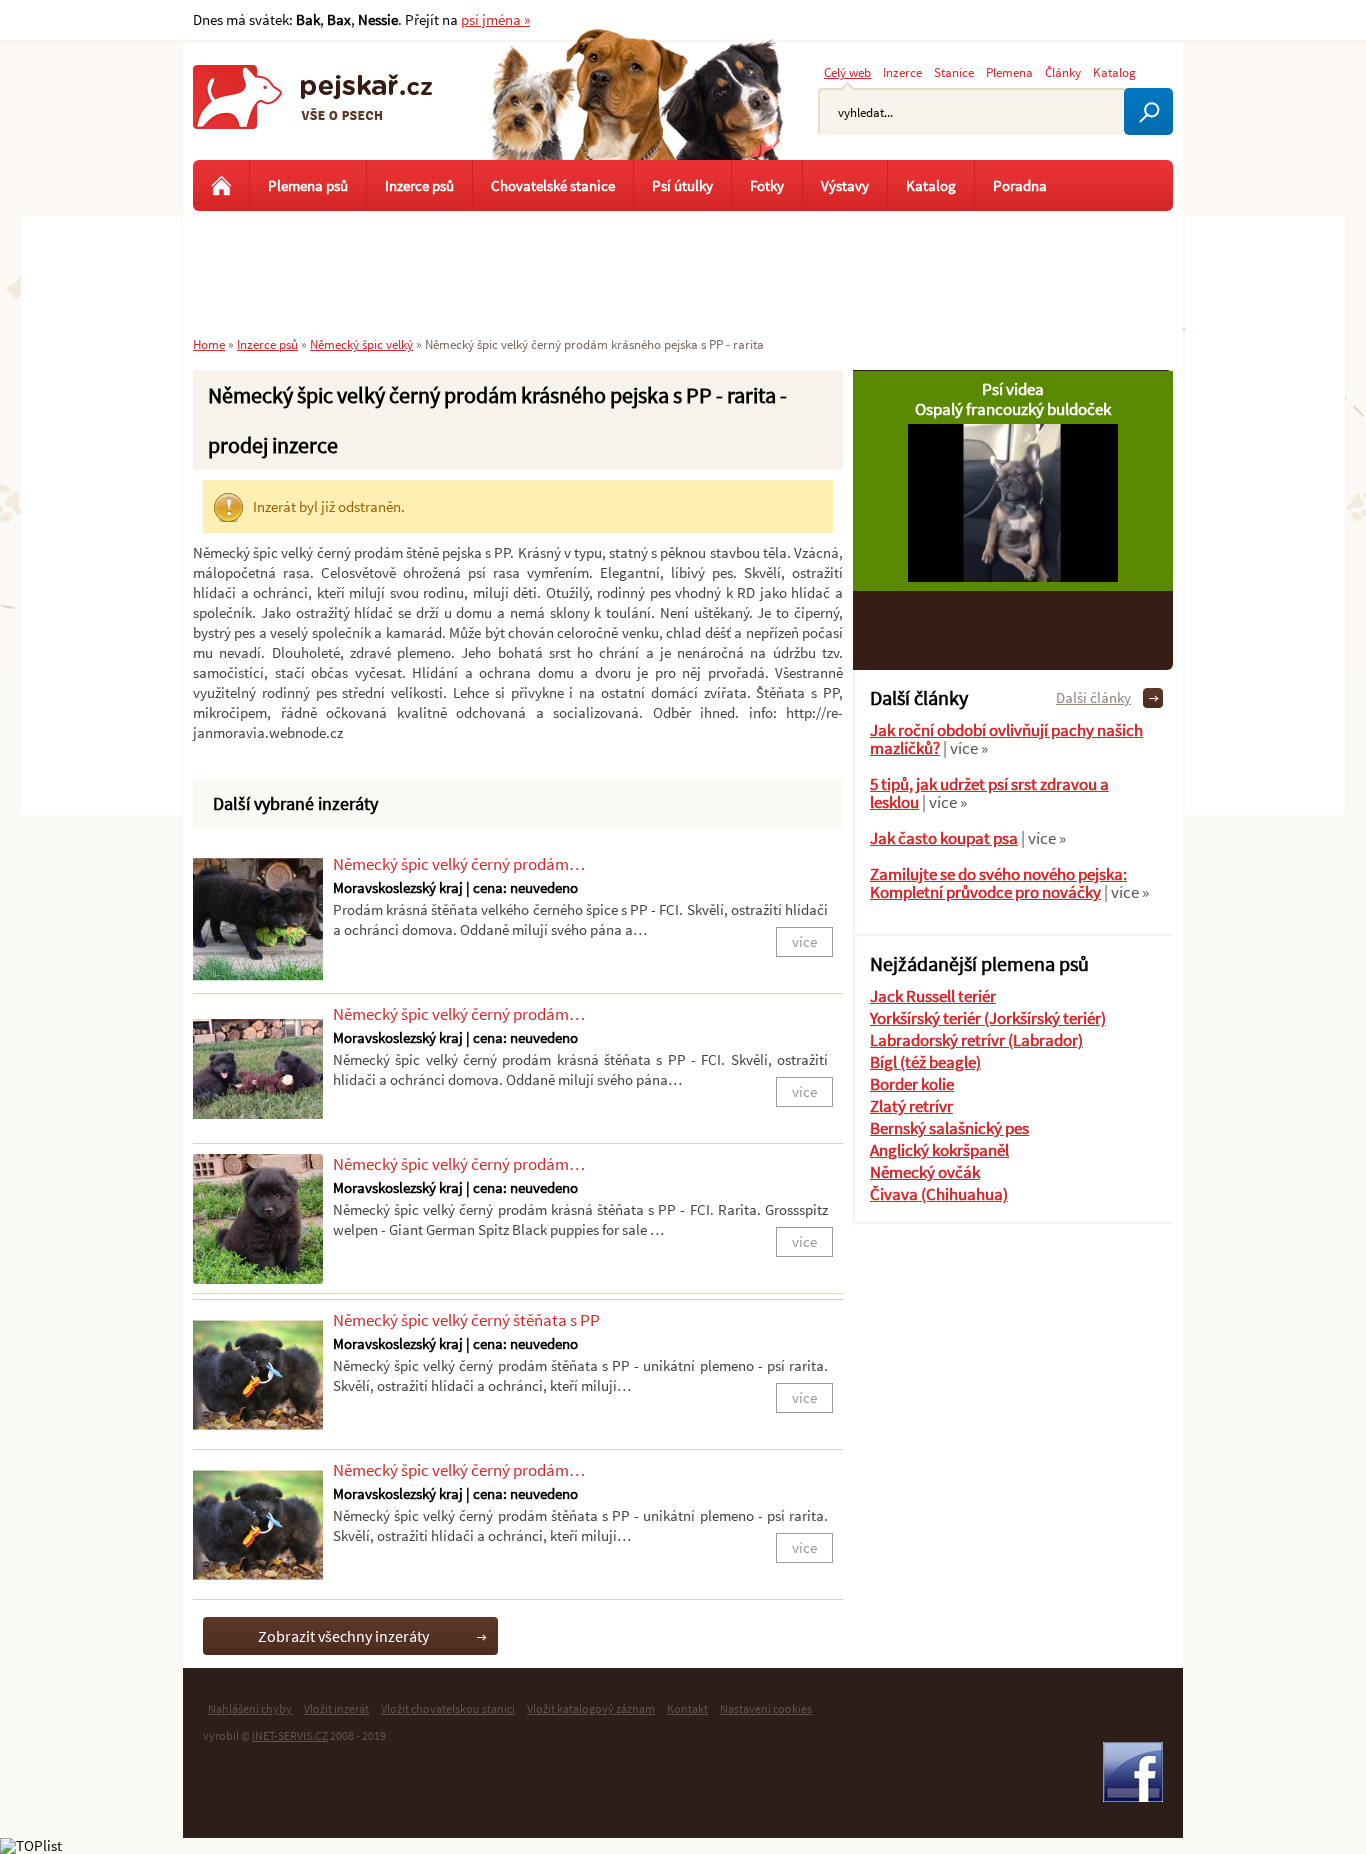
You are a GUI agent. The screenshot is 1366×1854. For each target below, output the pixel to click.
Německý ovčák (925, 1172)
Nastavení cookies (766, 1708)
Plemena (1009, 72)
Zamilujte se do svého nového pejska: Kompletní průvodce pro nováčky (998, 883)
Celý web (847, 72)
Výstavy (845, 185)
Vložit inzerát (336, 1708)
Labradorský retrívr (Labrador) (976, 1040)
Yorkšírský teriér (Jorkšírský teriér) (988, 1018)
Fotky (767, 185)
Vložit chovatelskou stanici (448, 1708)
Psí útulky (682, 185)
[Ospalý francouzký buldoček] (1013, 576)
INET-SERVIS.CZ (290, 1735)
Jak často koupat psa (944, 838)
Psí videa (1013, 389)
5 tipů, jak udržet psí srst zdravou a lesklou (989, 793)
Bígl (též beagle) (925, 1062)
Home (209, 344)
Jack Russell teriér (933, 996)
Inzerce (902, 72)
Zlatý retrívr (911, 1106)
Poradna (1020, 185)
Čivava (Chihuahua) (939, 1194)
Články (1063, 72)
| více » (964, 748)
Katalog (1114, 72)
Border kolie (912, 1084)
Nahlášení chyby (250, 1708)
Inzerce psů (419, 185)
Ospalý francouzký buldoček (1013, 409)
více (804, 941)
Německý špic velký (361, 344)
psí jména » (495, 19)
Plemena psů (308, 185)
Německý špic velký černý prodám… (459, 864)
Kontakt (687, 1708)
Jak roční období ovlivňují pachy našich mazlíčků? (1006, 739)
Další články (1093, 697)
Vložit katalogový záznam (591, 1708)
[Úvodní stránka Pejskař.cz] (221, 185)
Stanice (954, 72)
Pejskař (313, 115)
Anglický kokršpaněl (939, 1150)
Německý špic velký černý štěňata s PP (466, 1320)
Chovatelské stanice (553, 185)
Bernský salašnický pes (949, 1128)
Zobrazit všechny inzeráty (343, 1636)
